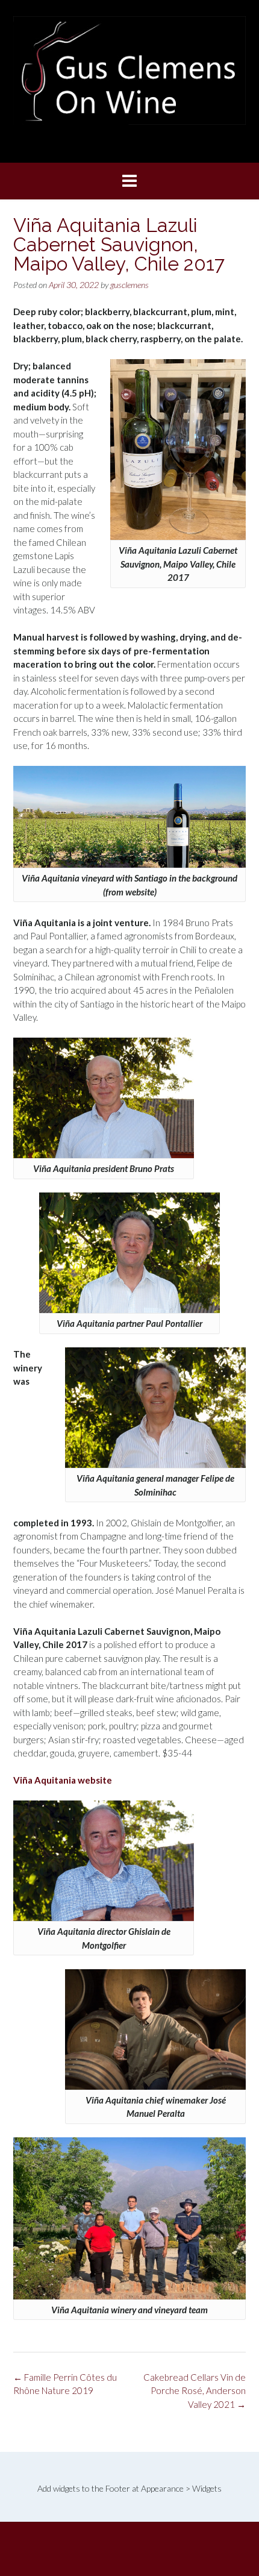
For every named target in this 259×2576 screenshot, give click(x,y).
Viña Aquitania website (63, 1780)
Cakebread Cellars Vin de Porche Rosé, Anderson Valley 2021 (195, 2391)
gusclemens (129, 285)
